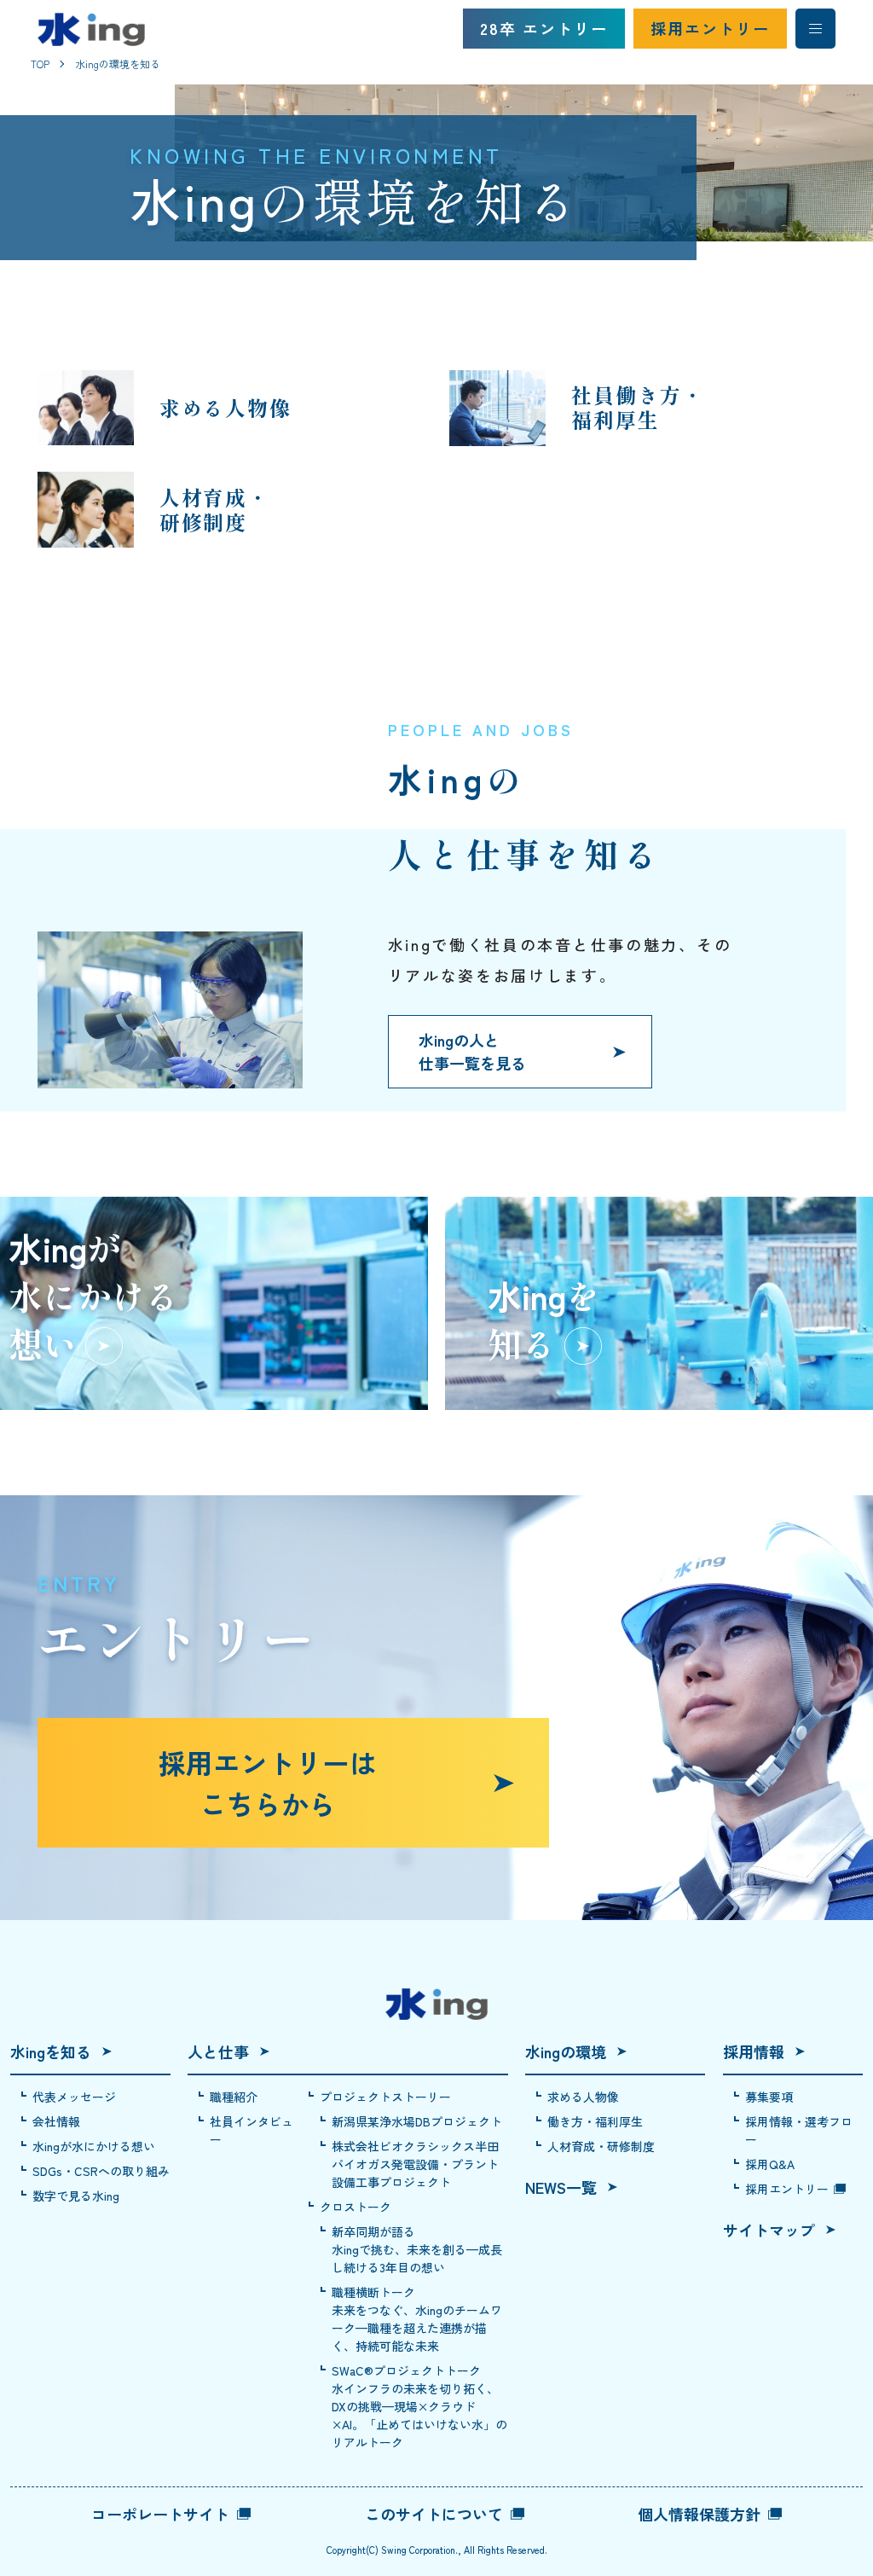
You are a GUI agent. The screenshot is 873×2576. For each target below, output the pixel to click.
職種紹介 (234, 2097)
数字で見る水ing (76, 2196)
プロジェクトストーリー (385, 2097)
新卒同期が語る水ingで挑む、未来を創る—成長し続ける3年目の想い (417, 2249)
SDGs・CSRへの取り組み (101, 2171)
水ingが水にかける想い (94, 2146)
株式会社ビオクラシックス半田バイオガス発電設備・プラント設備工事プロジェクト (415, 2164)
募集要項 (769, 2097)
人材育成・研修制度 (601, 2146)
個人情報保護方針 (699, 2514)
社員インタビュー (251, 2130)
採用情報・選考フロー (799, 2130)
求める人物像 (583, 2097)
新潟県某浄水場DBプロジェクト (417, 2121)
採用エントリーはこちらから (268, 1783)
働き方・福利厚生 (595, 2121)
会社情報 (56, 2121)
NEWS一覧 (561, 2187)
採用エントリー (710, 28)
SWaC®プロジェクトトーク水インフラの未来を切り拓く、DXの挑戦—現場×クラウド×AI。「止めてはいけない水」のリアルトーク (419, 2406)
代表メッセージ (74, 2097)
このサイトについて (434, 2514)
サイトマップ (769, 2230)
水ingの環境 (566, 2051)
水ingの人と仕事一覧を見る (472, 1051)
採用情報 (754, 2051)
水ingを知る (51, 2051)
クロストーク (356, 2207)
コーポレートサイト (160, 2514)
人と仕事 (218, 2051)
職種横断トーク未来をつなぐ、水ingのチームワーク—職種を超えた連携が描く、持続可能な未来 (417, 2319)
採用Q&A (770, 2164)
